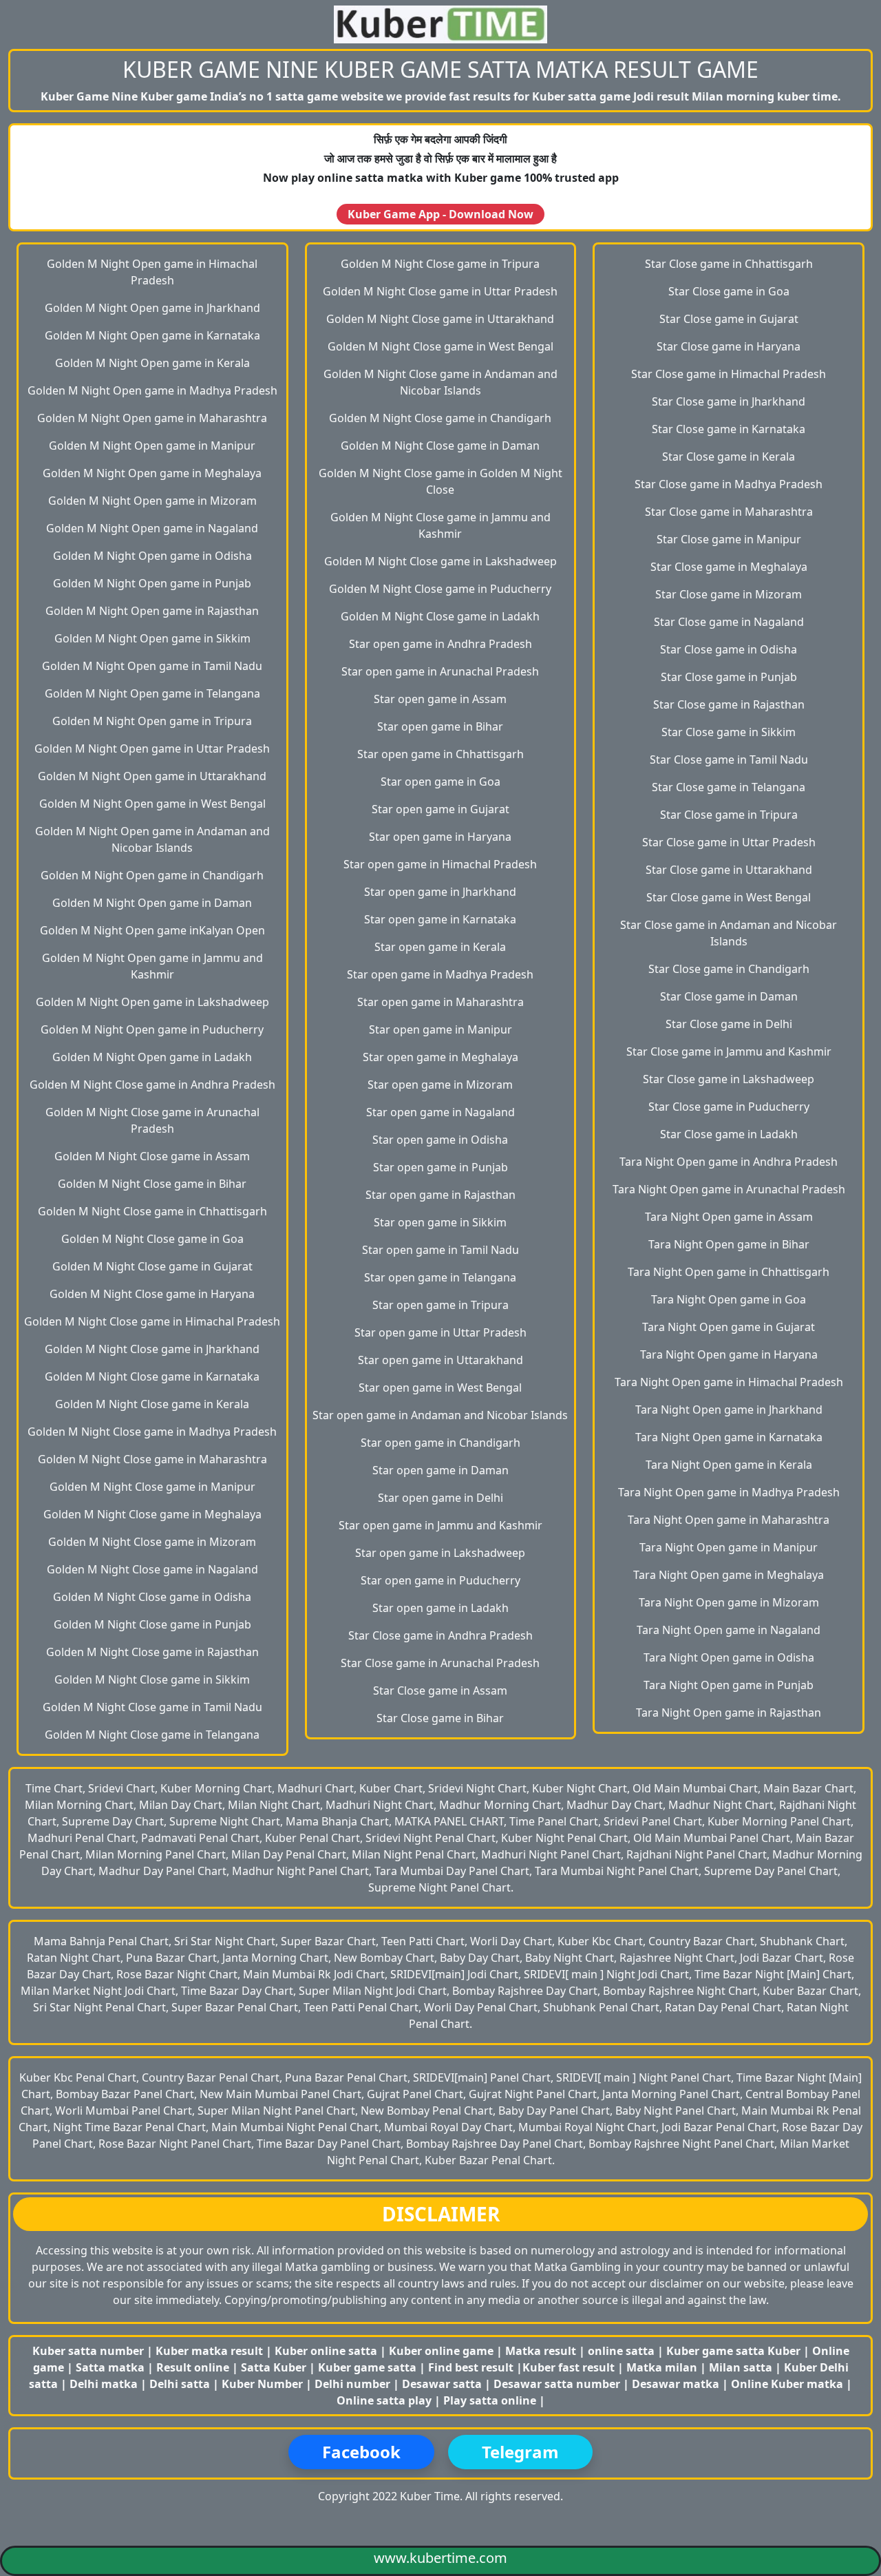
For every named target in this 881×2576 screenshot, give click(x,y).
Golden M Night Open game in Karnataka (152, 335)
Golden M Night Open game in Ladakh (152, 1057)
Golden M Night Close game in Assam (152, 1156)
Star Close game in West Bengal (729, 897)
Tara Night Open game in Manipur (729, 1547)
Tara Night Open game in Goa (729, 1299)
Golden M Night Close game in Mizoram (152, 1542)
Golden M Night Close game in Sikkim (152, 1679)
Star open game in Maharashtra (440, 1002)
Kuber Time (430, 2496)
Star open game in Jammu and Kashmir (440, 1525)
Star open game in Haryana (440, 837)
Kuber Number (262, 2384)
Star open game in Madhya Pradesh (440, 974)
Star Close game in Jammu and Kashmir (729, 1051)
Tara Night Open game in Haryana (729, 1354)
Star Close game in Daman (729, 996)
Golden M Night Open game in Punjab (152, 583)
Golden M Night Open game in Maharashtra (152, 418)
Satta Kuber (275, 2367)
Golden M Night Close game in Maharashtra (152, 1459)
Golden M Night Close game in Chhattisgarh (152, 1211)
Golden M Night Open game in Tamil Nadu (152, 666)
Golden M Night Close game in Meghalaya (152, 1514)
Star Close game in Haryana (729, 346)
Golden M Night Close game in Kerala (152, 1404)
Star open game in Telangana (440, 1277)
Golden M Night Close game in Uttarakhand (440, 319)
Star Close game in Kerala (729, 457)
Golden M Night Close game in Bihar (152, 1184)
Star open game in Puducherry (440, 1580)
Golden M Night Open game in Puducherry (152, 1029)
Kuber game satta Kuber (733, 2351)
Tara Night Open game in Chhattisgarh (729, 1272)
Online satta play (385, 2400)
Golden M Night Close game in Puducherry (440, 589)
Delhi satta (181, 2384)
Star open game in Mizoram (440, 1085)
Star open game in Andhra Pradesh (440, 644)
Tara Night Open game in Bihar (729, 1244)
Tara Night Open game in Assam (729, 1217)
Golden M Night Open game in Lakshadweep (152, 1002)
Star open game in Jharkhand (440, 892)
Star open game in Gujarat (440, 809)
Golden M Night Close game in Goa (152, 1239)
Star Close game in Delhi (729, 1024)
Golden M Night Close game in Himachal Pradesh (152, 1321)
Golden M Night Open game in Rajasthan (152, 611)
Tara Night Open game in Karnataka (729, 1437)
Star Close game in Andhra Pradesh (440, 1635)
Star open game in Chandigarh (440, 1443)
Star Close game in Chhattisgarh (729, 264)
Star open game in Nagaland (440, 1112)
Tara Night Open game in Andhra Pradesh (729, 1162)
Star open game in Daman (440, 1470)
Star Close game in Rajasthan (729, 704)
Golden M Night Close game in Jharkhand (152, 1349)
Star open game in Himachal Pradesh (440, 864)
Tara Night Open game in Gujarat (729, 1327)
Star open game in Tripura (440, 1305)
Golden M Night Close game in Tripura (440, 264)
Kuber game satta (367, 2367)
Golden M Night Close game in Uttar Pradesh (440, 291)
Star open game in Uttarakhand (440, 1360)
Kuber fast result (570, 2367)
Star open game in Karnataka (440, 919)
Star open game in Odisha (440, 1140)
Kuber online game (441, 2351)
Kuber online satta (326, 2351)
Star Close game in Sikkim (729, 732)
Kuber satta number (88, 2351)
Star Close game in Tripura (729, 815)
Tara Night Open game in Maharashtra (729, 1520)
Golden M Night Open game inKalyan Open (152, 930)
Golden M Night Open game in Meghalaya (152, 473)
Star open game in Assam (440, 699)
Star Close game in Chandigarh (729, 969)
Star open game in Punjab (440, 1167)
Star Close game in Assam (440, 1690)
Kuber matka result (209, 2351)
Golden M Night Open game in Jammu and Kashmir (152, 966)
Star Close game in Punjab (729, 677)
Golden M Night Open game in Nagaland (152, 528)
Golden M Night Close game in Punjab (152, 1624)
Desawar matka (677, 2384)
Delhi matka (104, 2384)
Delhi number (352, 2384)
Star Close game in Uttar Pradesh (729, 842)
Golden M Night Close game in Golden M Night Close (440, 481)
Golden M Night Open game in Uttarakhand (152, 776)
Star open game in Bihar (440, 726)
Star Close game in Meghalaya (729, 567)
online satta (621, 2351)
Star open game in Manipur (440, 1029)
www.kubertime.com (440, 2558)
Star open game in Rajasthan (440, 1195)
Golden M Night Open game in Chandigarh (152, 875)
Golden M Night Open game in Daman (152, 903)
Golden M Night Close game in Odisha (152, 1597)
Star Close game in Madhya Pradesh (729, 484)
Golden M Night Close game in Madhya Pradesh (152, 1432)
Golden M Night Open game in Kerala (152, 363)
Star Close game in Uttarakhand (729, 870)
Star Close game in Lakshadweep (729, 1079)
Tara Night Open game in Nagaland (729, 1630)
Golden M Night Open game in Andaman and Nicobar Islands (152, 839)
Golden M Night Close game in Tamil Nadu (152, 1707)
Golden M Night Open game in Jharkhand (152, 308)
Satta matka (112, 2367)
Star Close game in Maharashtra (729, 512)
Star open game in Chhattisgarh (440, 754)
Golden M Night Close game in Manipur (152, 1487)
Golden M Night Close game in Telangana (152, 1735)
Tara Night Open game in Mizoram (729, 1602)
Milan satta (742, 2367)
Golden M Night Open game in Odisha (152, 556)
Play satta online (491, 2400)
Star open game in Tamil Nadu (440, 1250)
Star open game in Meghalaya (440, 1057)
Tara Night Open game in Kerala (729, 1465)
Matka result (541, 2351)
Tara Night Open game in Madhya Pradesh (729, 1492)
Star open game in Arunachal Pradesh (440, 671)
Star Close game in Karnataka (729, 429)
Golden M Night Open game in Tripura (152, 721)
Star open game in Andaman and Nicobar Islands (440, 1415)
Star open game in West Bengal (440, 1388)
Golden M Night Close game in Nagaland (152, 1569)
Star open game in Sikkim (440, 1222)
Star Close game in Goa (729, 291)
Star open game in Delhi (440, 1498)
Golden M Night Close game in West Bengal (440, 346)
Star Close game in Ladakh (729, 1134)
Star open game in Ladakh (440, 1608)
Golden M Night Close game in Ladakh (440, 616)
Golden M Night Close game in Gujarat (152, 1266)
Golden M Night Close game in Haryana (152, 1294)
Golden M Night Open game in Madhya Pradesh (152, 390)
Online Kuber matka (787, 2384)
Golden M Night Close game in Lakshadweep (440, 561)
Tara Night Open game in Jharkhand (729, 1410)
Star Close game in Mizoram (729, 594)
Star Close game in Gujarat (729, 319)
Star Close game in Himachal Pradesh (729, 374)
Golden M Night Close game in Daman (440, 446)
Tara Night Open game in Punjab (729, 1685)
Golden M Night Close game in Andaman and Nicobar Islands (440, 382)
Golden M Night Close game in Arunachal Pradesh (152, 1120)
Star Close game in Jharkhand (729, 401)
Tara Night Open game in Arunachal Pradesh (729, 1189)
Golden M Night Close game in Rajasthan (152, 1652)
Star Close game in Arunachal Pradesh (440, 1663)
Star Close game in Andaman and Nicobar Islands (729, 933)
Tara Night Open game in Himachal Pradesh (729, 1382)
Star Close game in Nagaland (729, 622)
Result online (194, 2367)
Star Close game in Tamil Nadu (729, 760)
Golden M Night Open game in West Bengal (152, 804)
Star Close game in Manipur (729, 539)
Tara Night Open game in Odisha (729, 1657)
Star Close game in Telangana (729, 787)
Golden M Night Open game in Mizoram (152, 501)
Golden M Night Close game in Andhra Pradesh (152, 1085)
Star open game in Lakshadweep (440, 1553)
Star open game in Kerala (440, 947)
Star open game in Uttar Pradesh (440, 1332)
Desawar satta (443, 2384)
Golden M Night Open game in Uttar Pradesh (152, 748)
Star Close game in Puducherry (729, 1107)
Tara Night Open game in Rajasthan (729, 1713)
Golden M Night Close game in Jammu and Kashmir (440, 525)
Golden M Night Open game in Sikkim (152, 638)
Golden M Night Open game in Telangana (152, 693)
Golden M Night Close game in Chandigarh (440, 418)
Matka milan (663, 2367)
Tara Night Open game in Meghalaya (729, 1575)
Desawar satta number (557, 2384)
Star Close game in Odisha (729, 649)
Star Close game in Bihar (440, 1718)
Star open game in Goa (440, 782)
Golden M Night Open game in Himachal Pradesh (152, 272)
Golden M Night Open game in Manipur (152, 446)
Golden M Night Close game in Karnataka (152, 1376)
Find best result (472, 2367)
